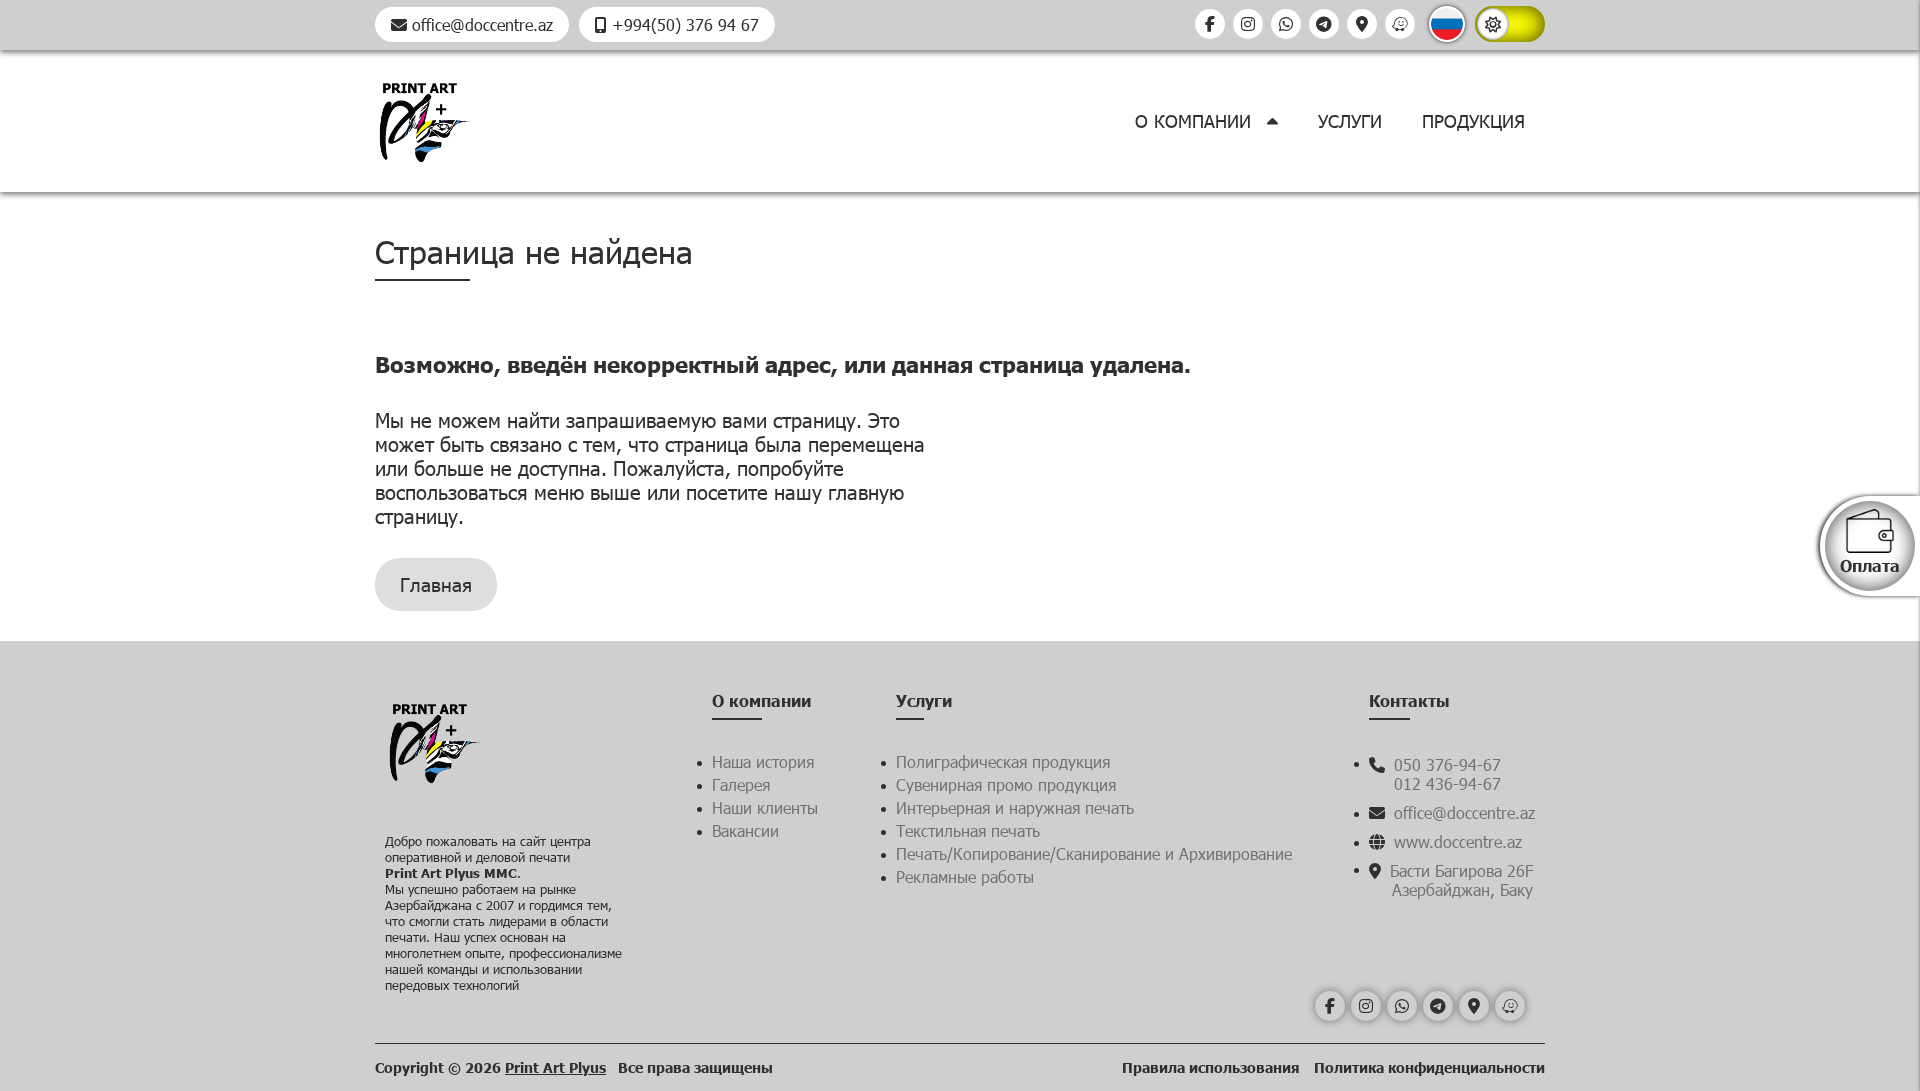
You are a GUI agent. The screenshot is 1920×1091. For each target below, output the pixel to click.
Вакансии (745, 830)
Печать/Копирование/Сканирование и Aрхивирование (1094, 853)
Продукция (1473, 121)
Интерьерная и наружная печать (1015, 807)
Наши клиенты (765, 807)
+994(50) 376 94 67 (683, 24)
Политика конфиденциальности (1429, 1067)
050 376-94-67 (1445, 764)
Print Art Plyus (555, 1067)
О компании (1196, 121)
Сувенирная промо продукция (1006, 784)
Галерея (741, 784)
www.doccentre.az (1455, 841)
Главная (436, 584)
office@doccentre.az (480, 24)
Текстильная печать (968, 830)
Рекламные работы (965, 876)
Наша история (763, 761)
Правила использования (1213, 1067)
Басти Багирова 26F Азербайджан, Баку (1459, 880)
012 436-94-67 (1447, 783)
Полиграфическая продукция (1003, 761)
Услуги (1350, 121)
